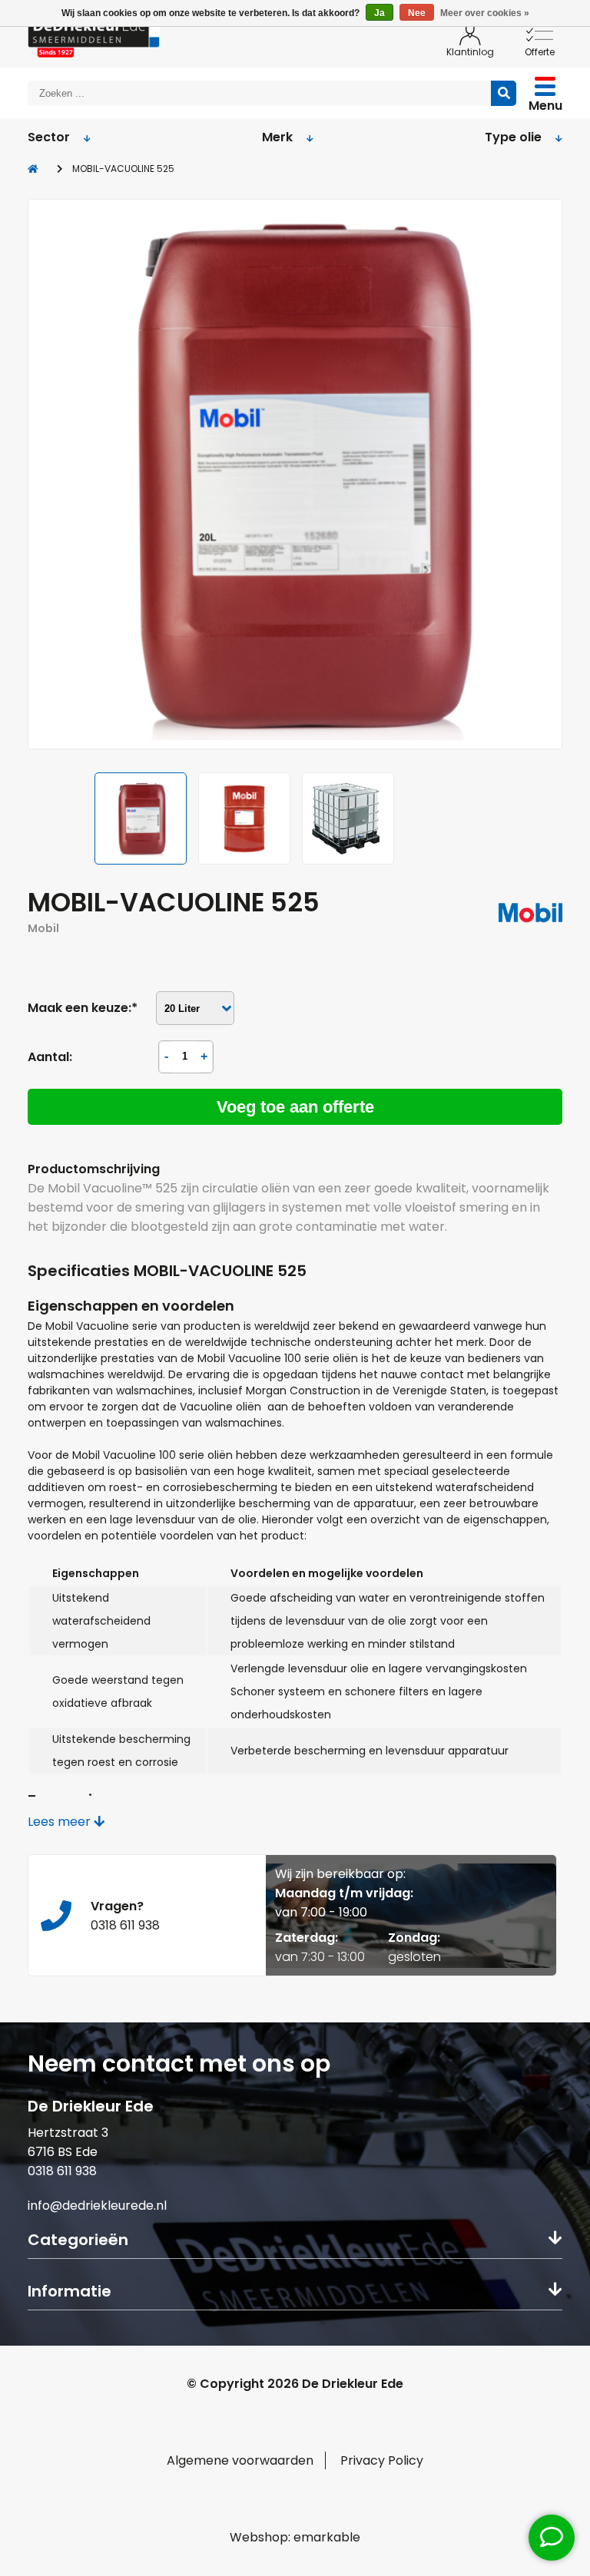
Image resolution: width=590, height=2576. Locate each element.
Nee (417, 13)
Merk (277, 137)
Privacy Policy (382, 2460)
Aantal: (50, 1057)
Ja (380, 13)
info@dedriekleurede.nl (97, 2206)
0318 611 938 (62, 2171)
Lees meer (61, 1822)
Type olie (513, 137)
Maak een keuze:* (83, 1008)
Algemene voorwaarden (240, 2460)
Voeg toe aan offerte (295, 1107)
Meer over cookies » (485, 13)
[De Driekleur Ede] (94, 36)
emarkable (327, 2537)
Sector (49, 137)
